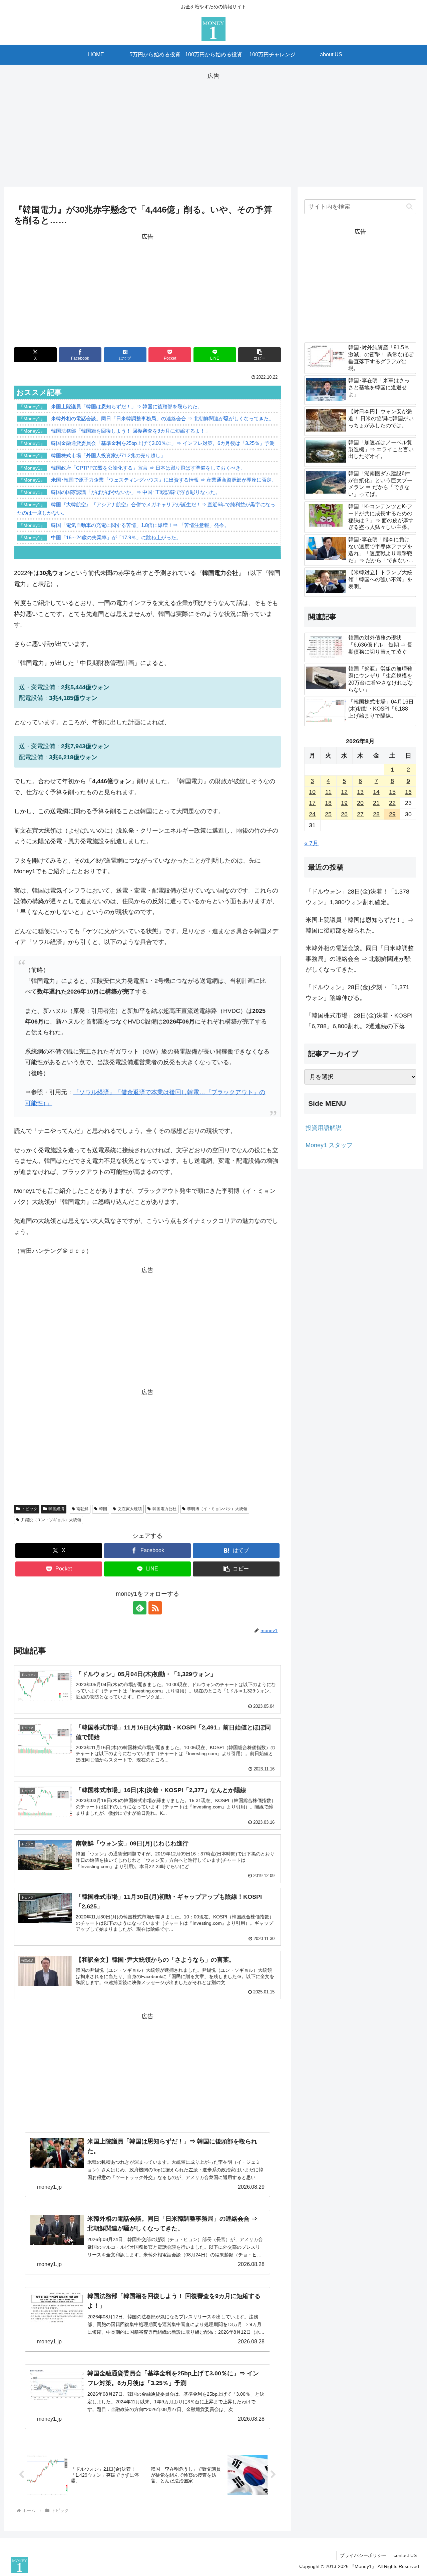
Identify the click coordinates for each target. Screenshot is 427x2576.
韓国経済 (56, 1509)
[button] (260, 355)
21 (376, 803)
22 (392, 803)
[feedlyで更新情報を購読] (140, 1608)
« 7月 (311, 843)
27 (360, 814)
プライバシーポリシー (363, 2555)
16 (408, 792)
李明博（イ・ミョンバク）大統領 (217, 1509)
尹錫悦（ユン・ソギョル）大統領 (51, 1520)
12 (344, 792)
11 (328, 792)
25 (328, 814)
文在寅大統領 (130, 1509)
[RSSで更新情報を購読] (155, 1608)
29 (392, 814)
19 (344, 803)
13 (360, 792)
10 (312, 792)
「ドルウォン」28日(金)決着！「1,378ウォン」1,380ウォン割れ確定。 (357, 897)
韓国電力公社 (164, 1509)
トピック (29, 1509)
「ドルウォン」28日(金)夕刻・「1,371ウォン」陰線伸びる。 (357, 993)
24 (312, 814)
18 (328, 803)
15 (392, 792)
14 (376, 792)
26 (344, 814)
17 (312, 803)
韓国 (103, 1509)
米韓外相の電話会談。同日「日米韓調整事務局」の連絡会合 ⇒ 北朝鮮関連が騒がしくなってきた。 (360, 959)
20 (360, 803)
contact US (405, 2555)
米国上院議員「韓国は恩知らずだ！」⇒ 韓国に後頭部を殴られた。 (360, 925)
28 (376, 814)
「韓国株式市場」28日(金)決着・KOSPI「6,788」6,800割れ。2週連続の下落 (359, 1021)
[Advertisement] (213, 128)
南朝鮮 (82, 1509)
